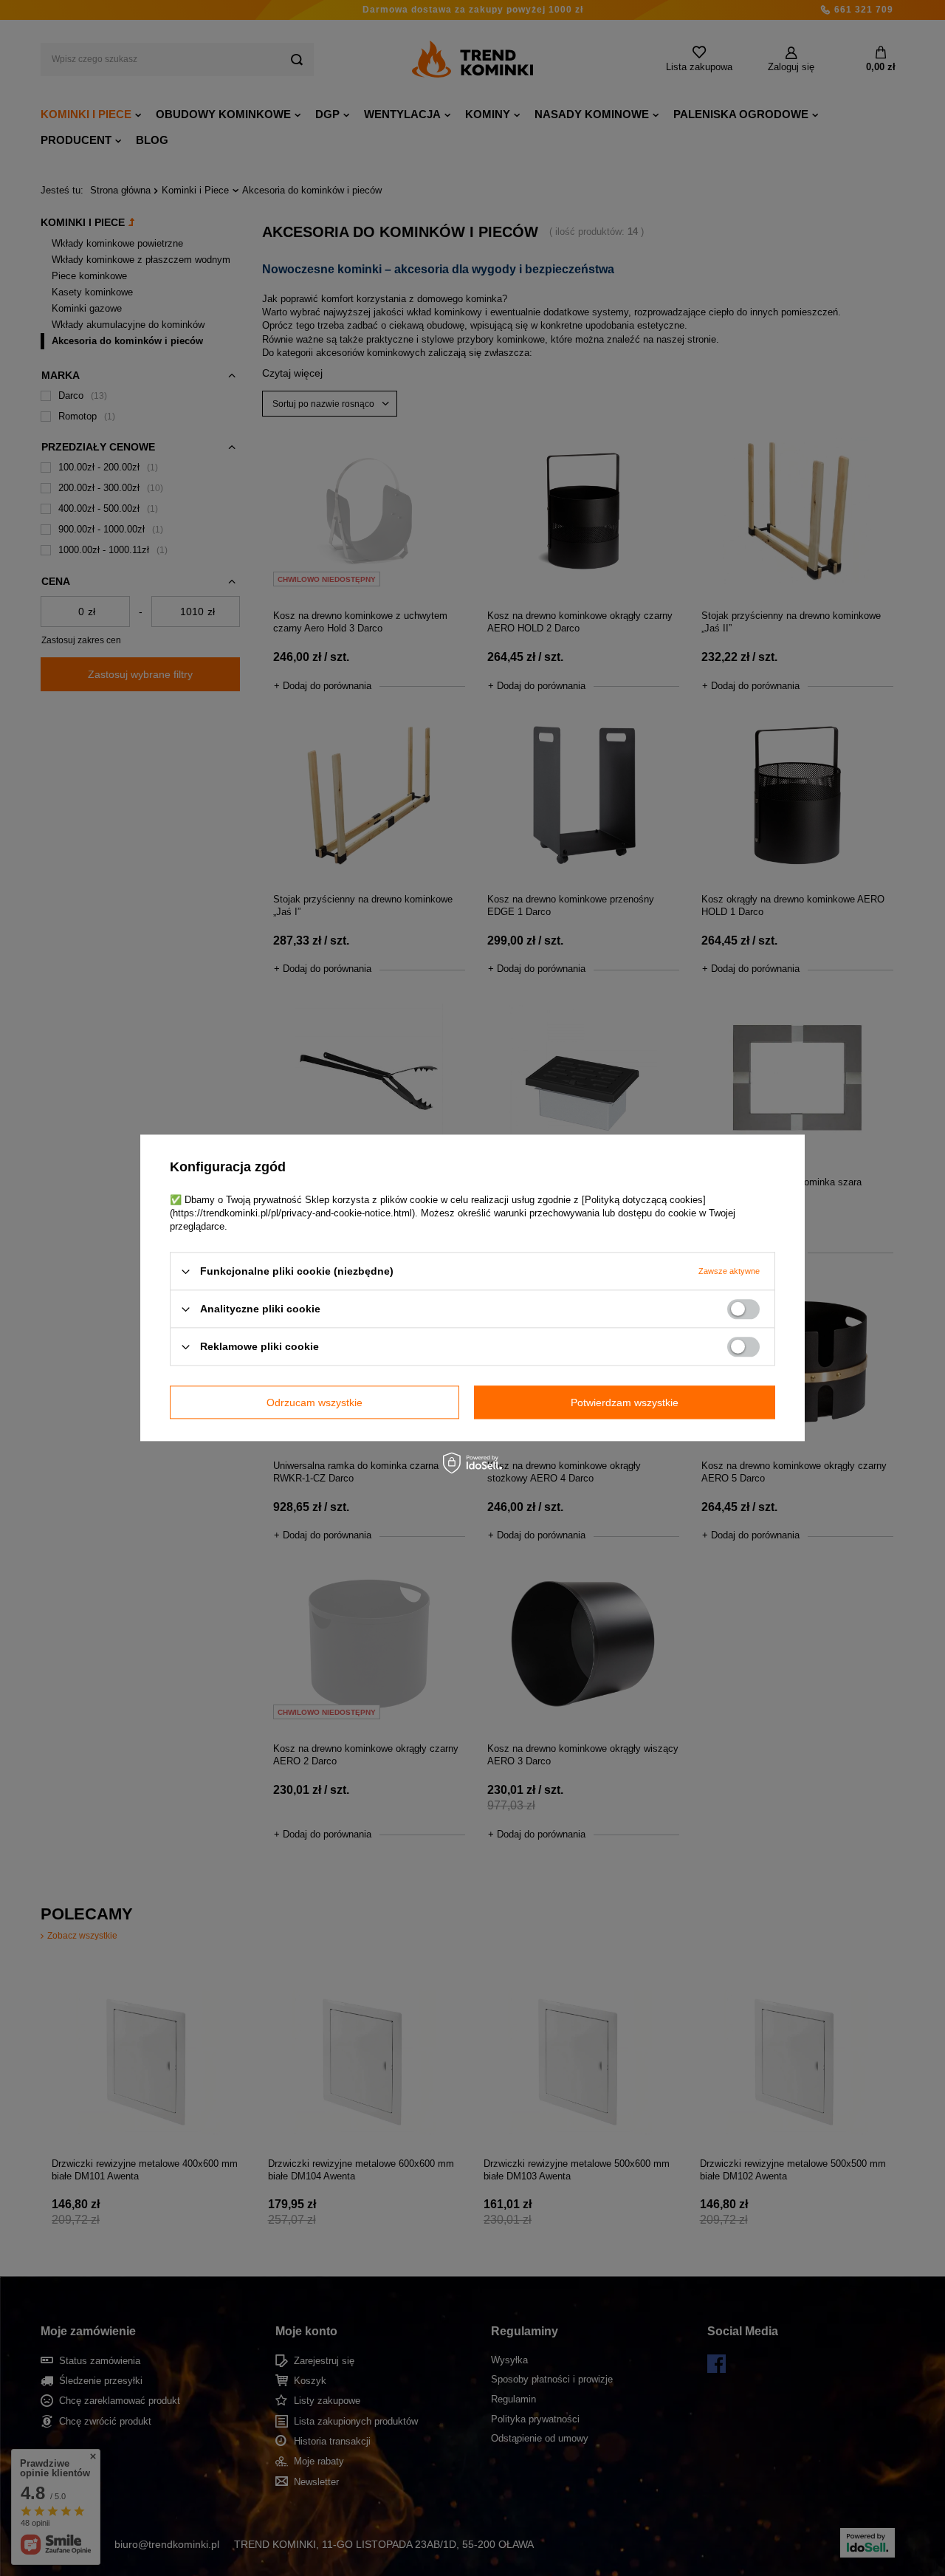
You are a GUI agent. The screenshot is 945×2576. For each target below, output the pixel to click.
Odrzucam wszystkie (315, 1402)
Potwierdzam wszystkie (625, 1402)
